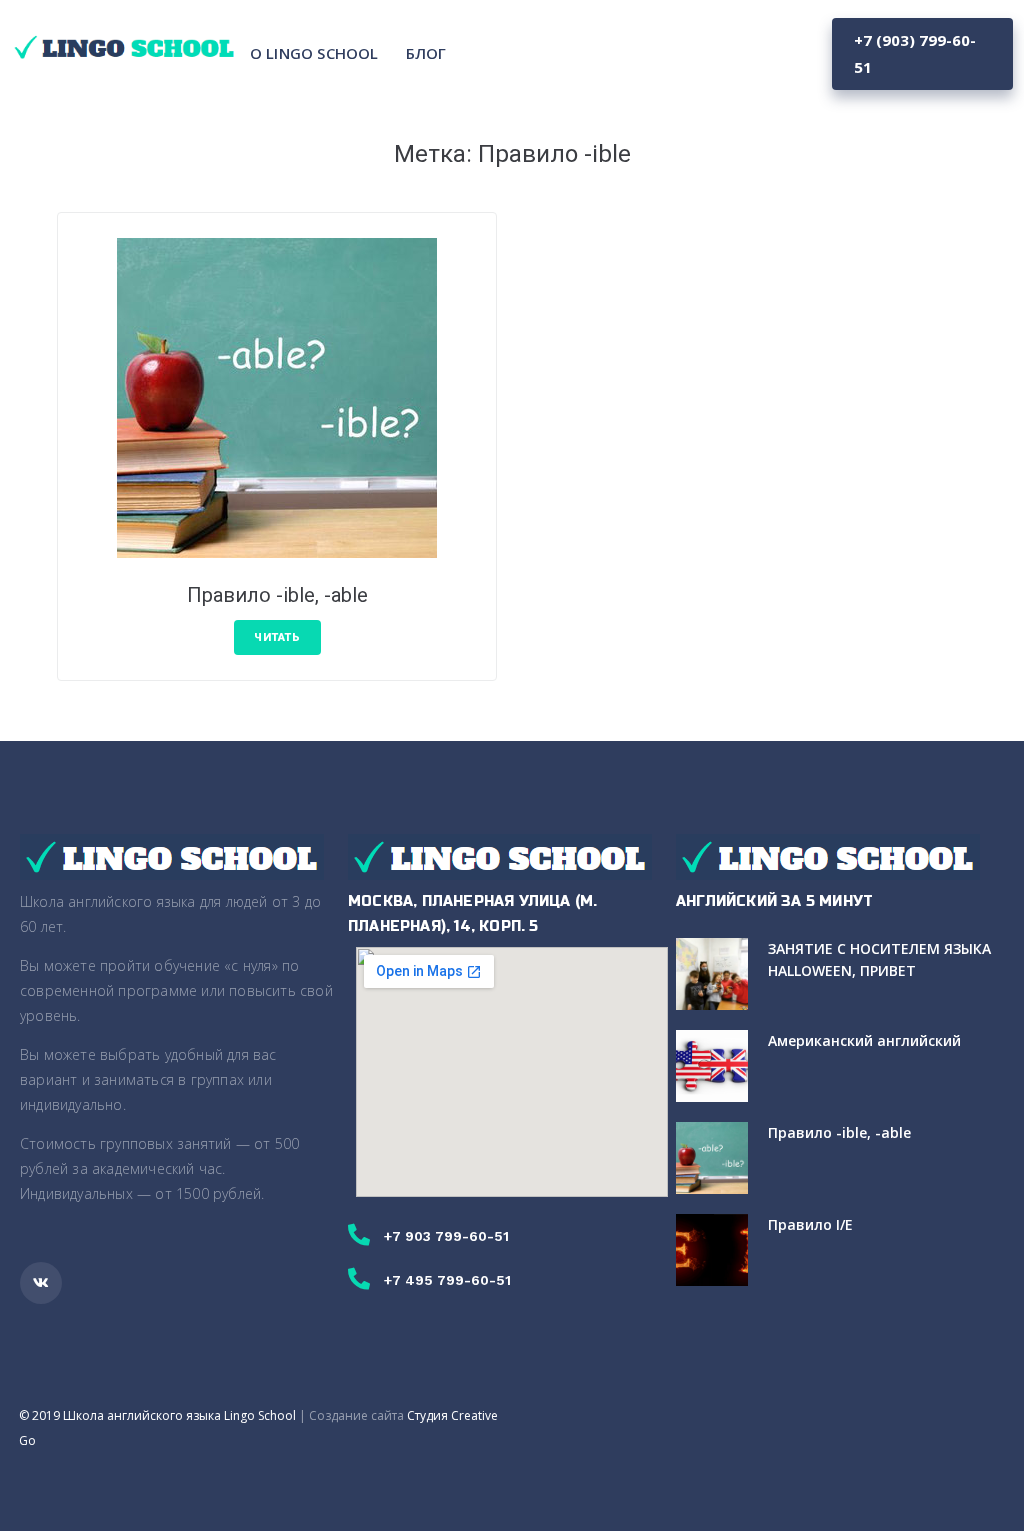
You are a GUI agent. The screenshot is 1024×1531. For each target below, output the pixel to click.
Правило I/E (810, 1224)
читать (277, 637)
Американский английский (864, 1040)
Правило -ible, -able (277, 595)
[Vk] (41, 1283)
